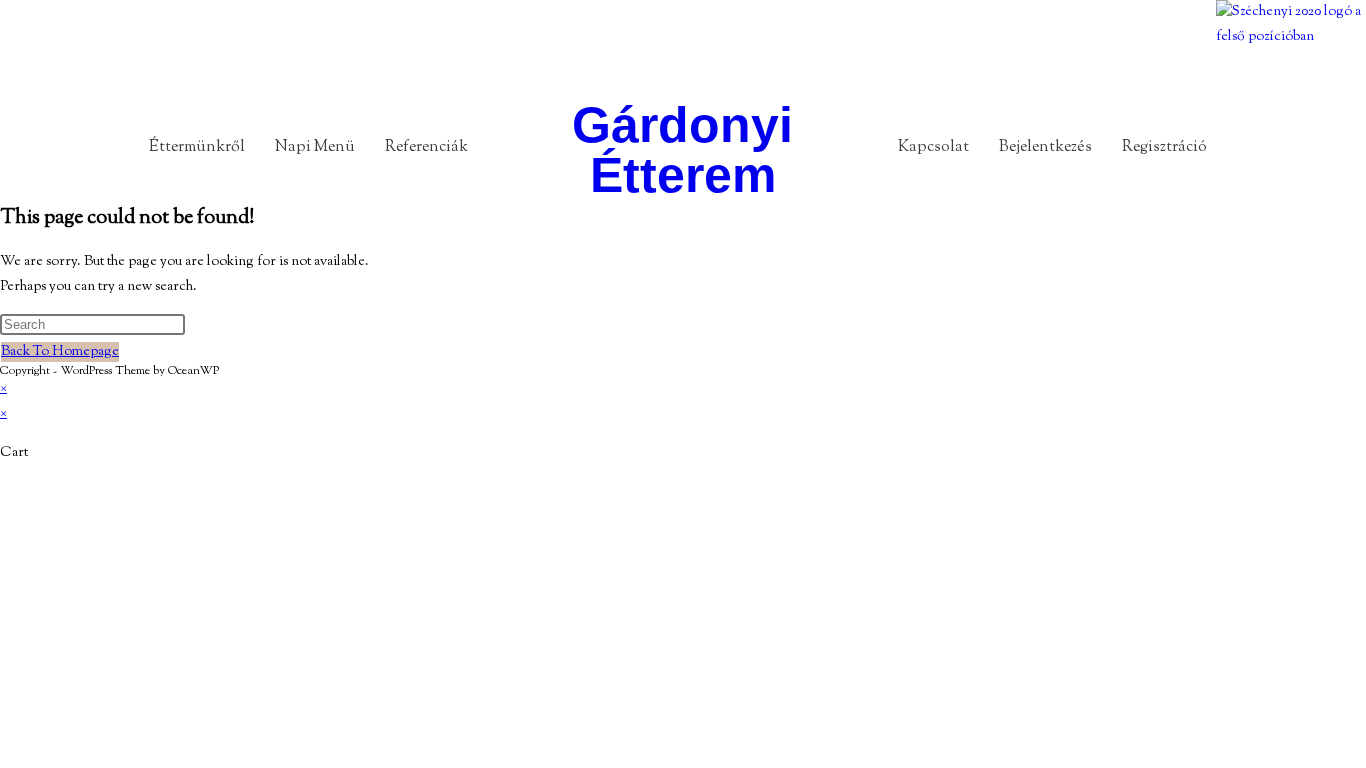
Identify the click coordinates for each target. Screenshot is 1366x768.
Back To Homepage (60, 352)
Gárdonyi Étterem (682, 150)
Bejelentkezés (1045, 147)
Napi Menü (315, 147)
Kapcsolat (933, 147)
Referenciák (426, 147)
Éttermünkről (197, 147)
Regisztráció (1164, 147)
